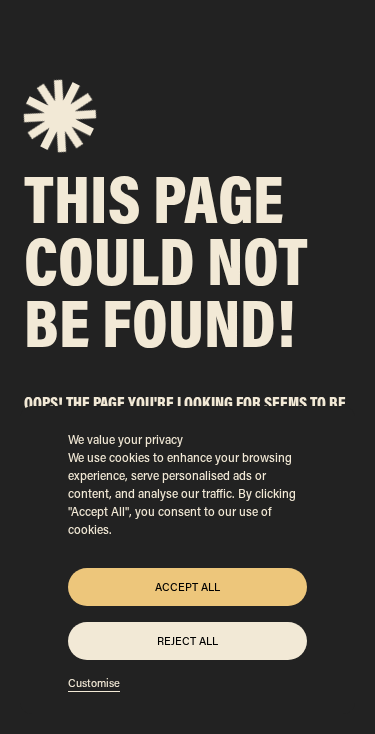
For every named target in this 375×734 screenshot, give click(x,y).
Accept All (187, 587)
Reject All (187, 641)
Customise (94, 683)
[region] (187, 560)
